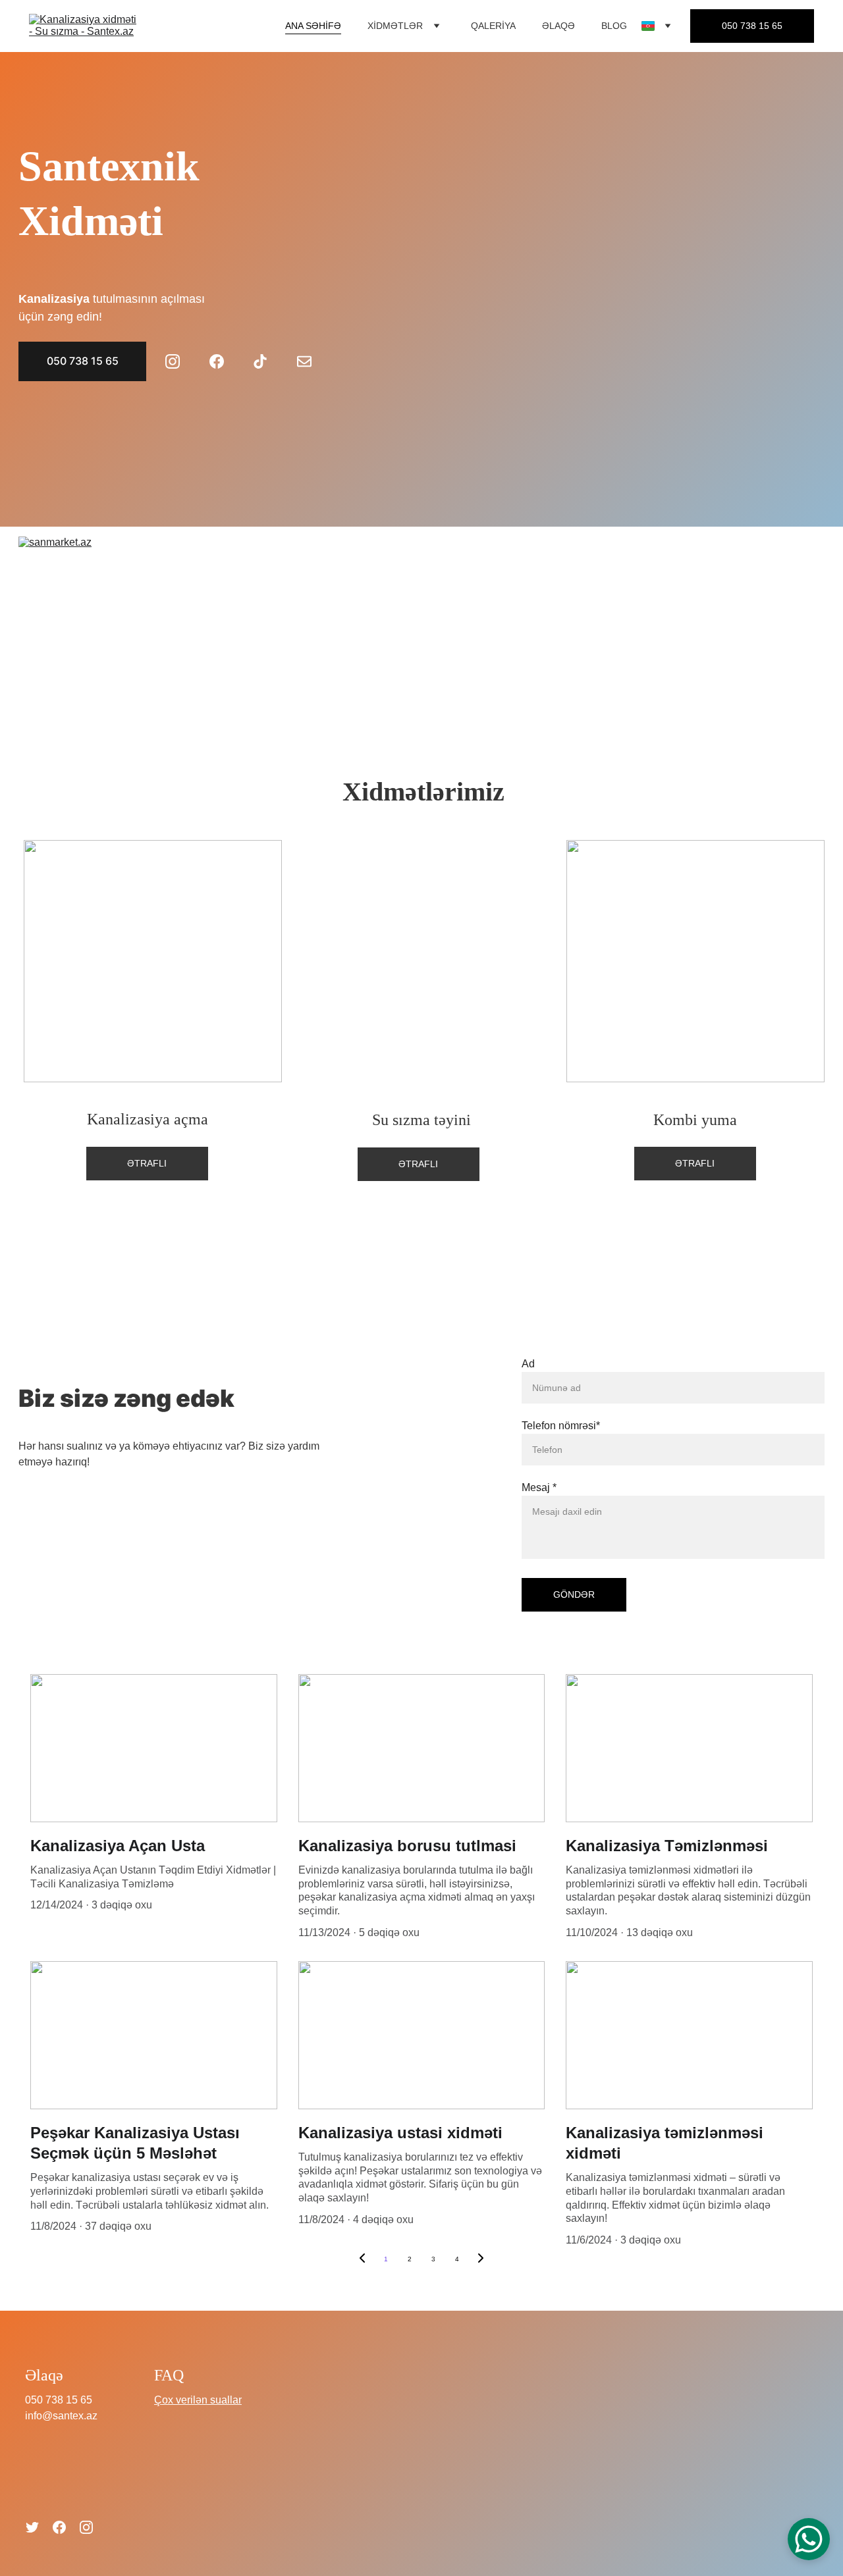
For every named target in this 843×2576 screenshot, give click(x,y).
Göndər (574, 1594)
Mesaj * (539, 1487)
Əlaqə (558, 26)
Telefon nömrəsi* (561, 1426)
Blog (614, 26)
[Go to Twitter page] (32, 2527)
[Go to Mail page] (304, 361)
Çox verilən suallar (198, 2400)
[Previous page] (362, 2259)
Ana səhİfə (313, 26)
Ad (528, 1364)
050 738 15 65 (752, 26)
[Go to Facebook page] (223, 361)
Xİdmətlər (395, 26)
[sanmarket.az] (421, 625)
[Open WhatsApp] (809, 2539)
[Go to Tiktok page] (267, 361)
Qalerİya (493, 26)
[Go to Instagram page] (179, 361)
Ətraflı (147, 1163)
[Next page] (481, 2259)
